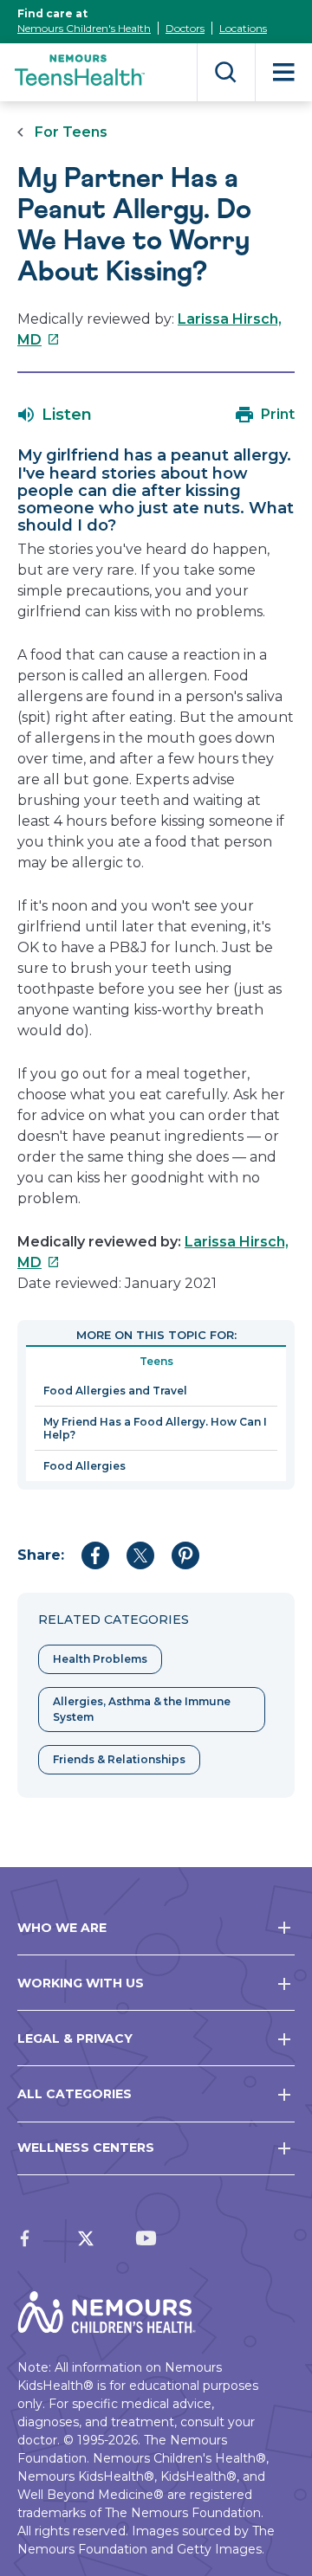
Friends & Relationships (119, 1759)
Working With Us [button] (81, 1983)
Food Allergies (84, 1466)
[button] (55, 415)
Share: (41, 1555)
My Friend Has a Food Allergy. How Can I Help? (155, 1428)
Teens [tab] (156, 1361)
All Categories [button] (75, 2094)
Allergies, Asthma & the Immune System (142, 1709)
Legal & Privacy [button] (75, 2038)
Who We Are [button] (62, 1928)
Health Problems (100, 1659)
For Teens (71, 132)
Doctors (185, 28)
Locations (243, 28)
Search (226, 72)
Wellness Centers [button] (86, 2148)
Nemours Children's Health (84, 28)
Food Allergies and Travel (115, 1391)
